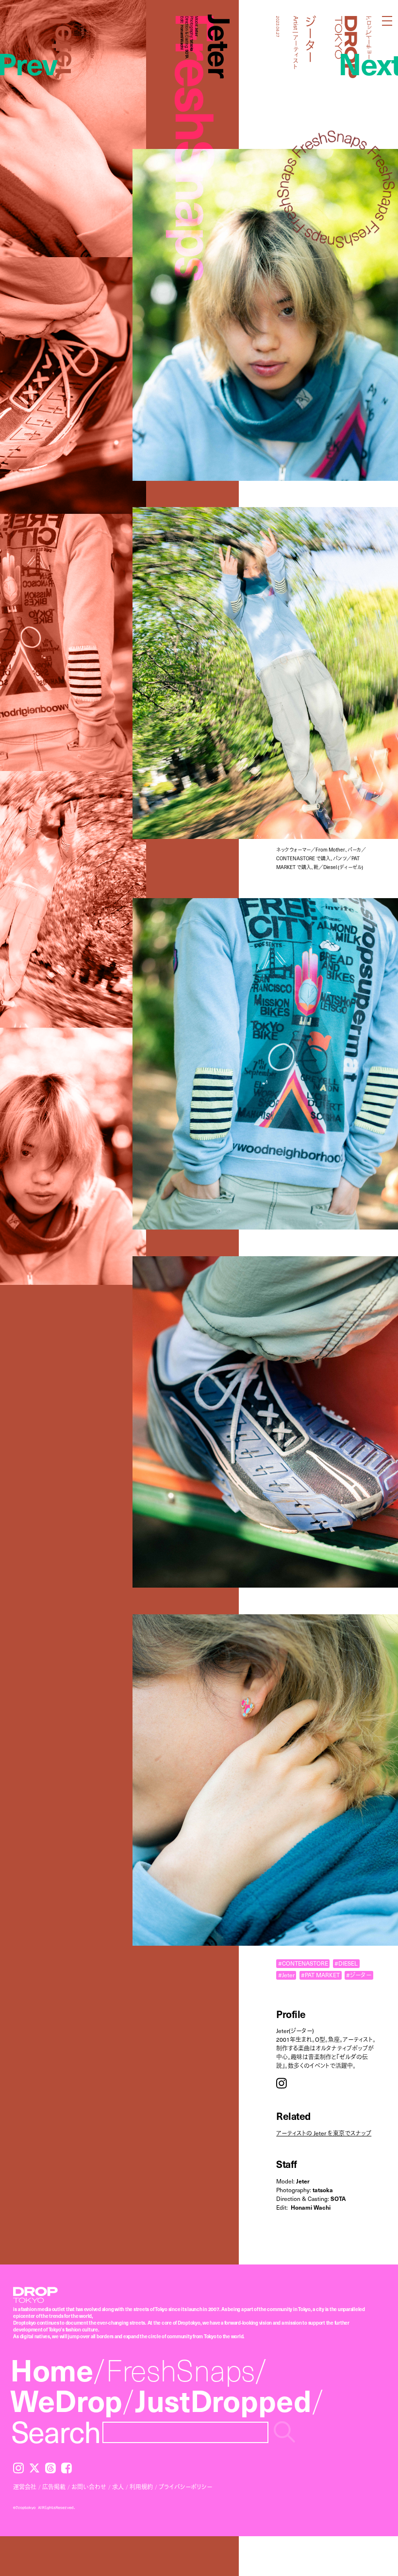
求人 (118, 2487)
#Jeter (286, 1975)
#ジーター (359, 1975)
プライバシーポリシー (185, 2487)
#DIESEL (346, 1963)
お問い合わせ (89, 2487)
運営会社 (25, 2487)
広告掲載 (54, 2487)
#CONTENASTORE (303, 1963)
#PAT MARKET (320, 1975)
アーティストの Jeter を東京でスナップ (324, 2133)
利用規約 (141, 2487)
